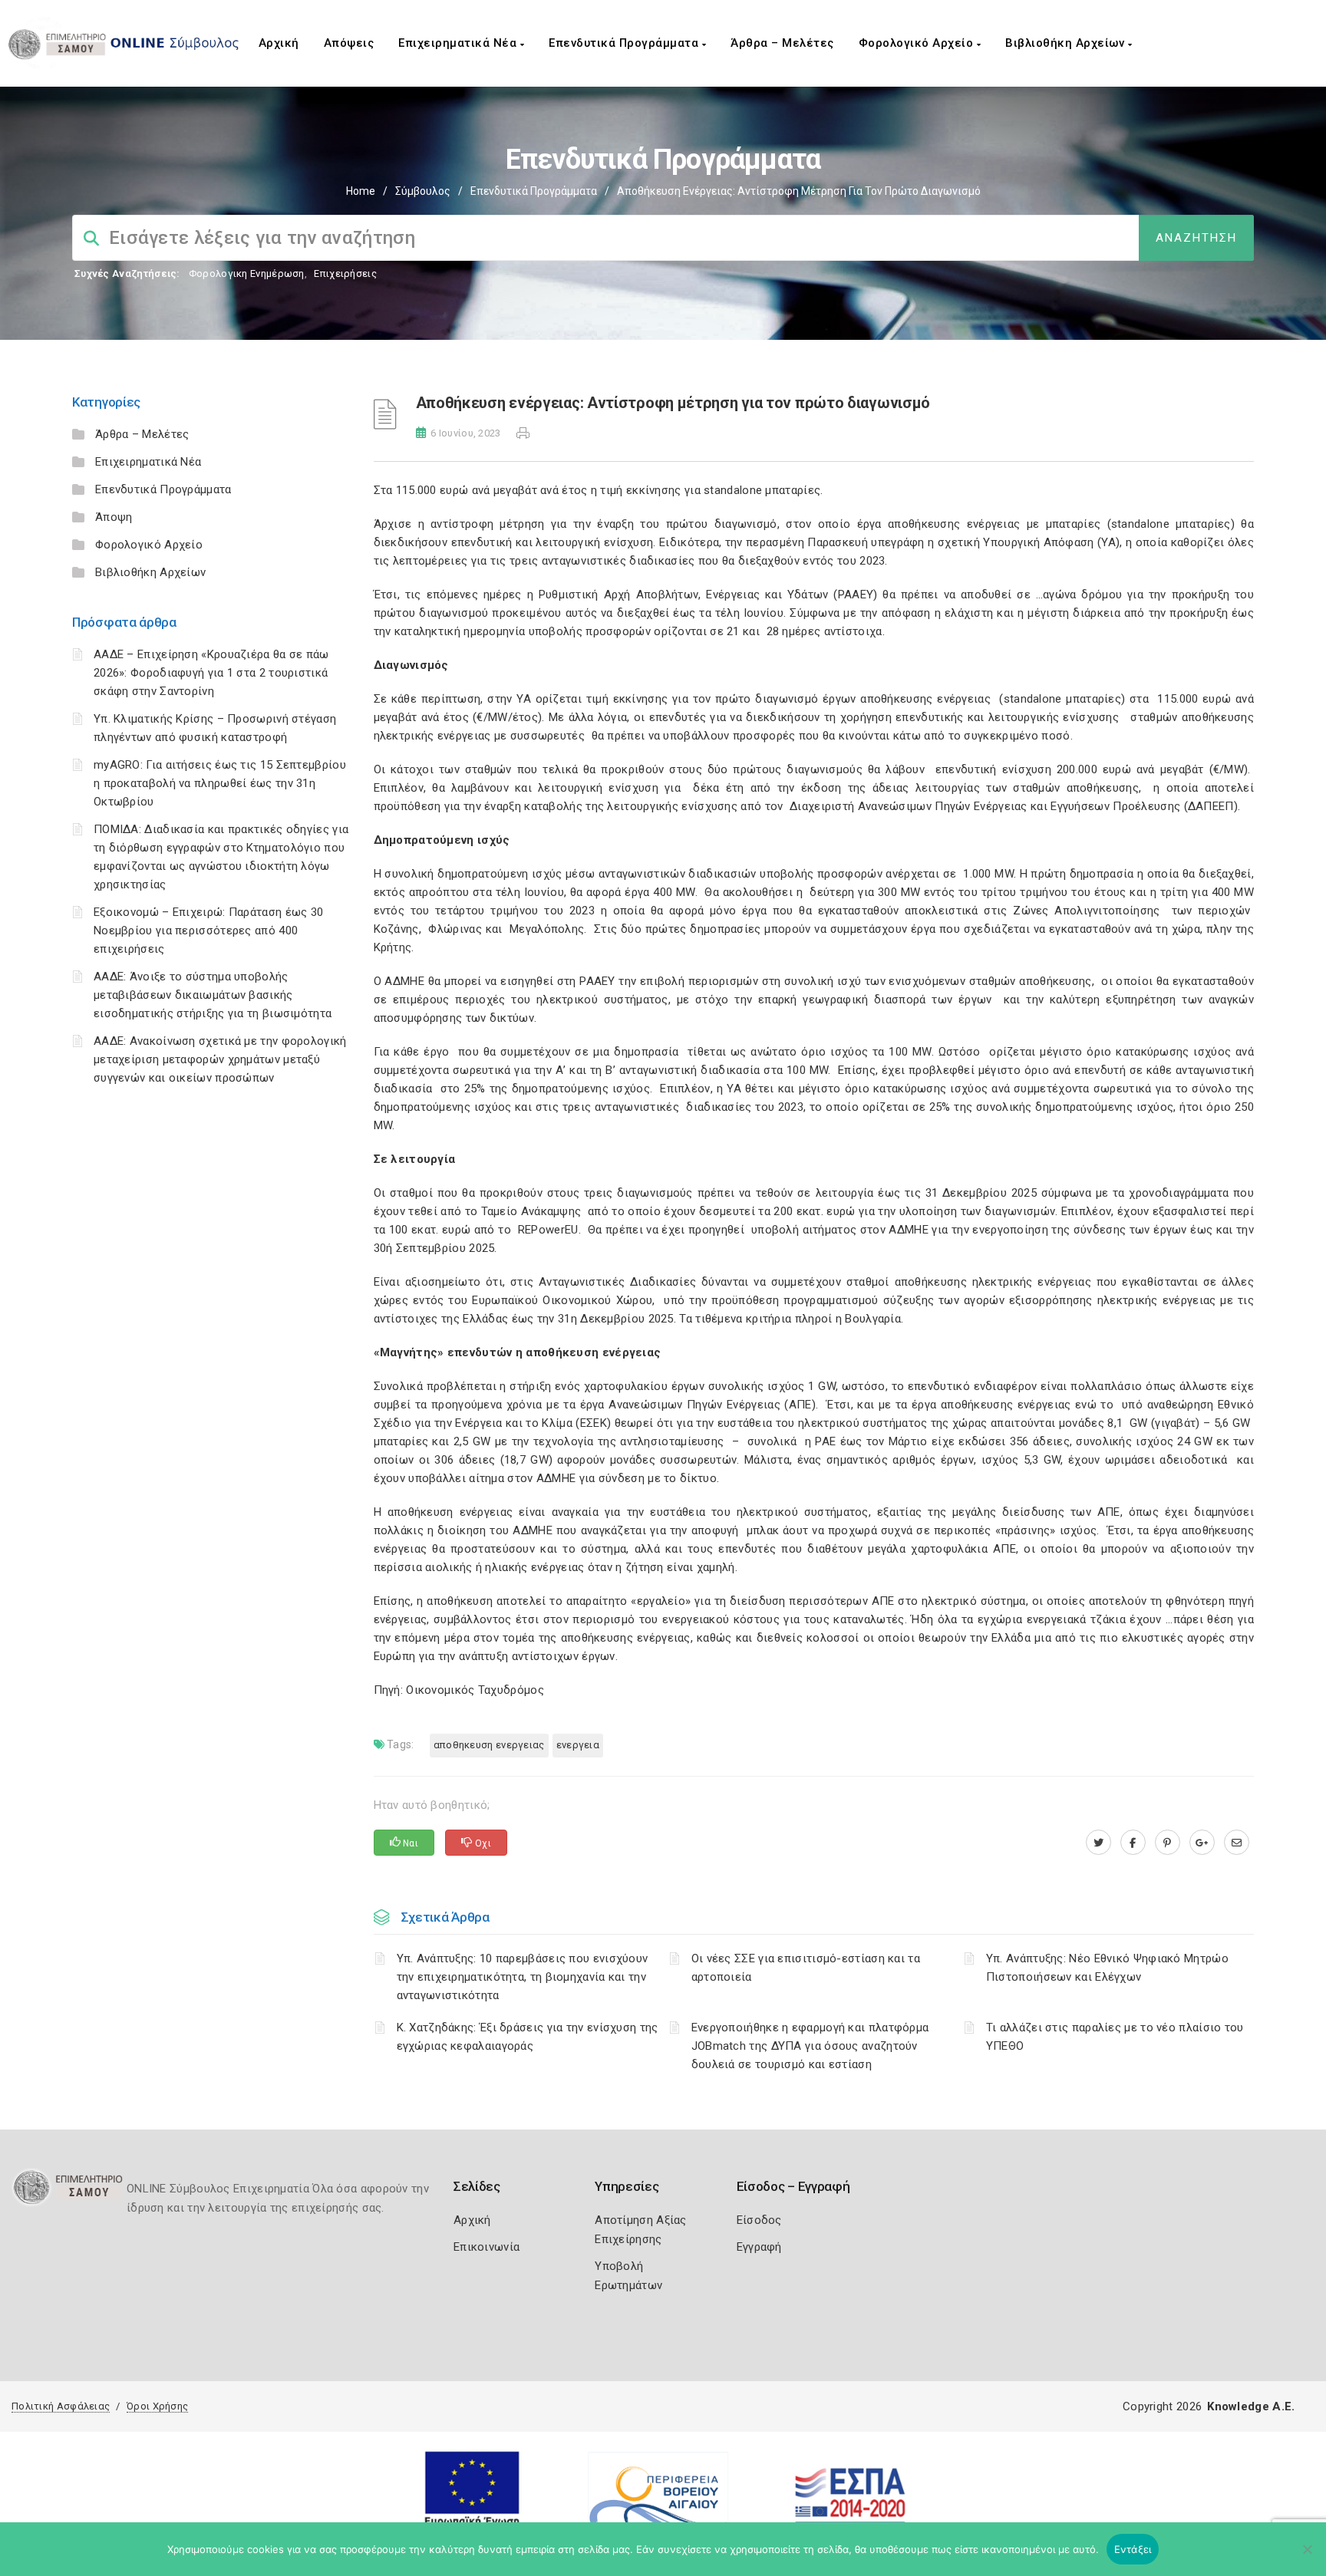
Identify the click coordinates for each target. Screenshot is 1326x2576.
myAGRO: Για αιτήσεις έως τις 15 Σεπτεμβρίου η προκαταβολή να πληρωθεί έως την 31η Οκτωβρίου (220, 783)
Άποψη (114, 517)
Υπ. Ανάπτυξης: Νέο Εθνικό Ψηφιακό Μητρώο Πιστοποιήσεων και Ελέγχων (1107, 1968)
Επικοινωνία (487, 2247)
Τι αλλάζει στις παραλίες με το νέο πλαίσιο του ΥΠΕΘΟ (1115, 2037)
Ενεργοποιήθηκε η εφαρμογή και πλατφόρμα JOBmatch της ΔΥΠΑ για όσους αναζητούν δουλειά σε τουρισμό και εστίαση (810, 2046)
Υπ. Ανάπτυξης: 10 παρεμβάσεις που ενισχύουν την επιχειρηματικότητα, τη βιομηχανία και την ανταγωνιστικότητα (523, 1977)
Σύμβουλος (423, 191)
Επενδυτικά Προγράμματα (625, 43)
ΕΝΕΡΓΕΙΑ (578, 1745)
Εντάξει (1133, 2549)
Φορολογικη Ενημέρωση (247, 273)
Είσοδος (759, 2220)
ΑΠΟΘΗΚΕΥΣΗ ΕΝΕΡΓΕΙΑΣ (489, 1745)
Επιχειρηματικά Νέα (459, 43)
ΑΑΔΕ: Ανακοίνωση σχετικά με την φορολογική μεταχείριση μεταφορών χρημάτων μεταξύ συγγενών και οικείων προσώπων (220, 1059)
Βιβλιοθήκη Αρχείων (1067, 43)
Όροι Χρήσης (157, 2406)
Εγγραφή (759, 2247)
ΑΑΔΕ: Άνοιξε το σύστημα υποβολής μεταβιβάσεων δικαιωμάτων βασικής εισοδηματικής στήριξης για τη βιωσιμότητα (213, 995)
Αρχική (279, 43)
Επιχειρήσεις (345, 273)
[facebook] (1133, 1843)
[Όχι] (1307, 2557)
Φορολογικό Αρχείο (918, 43)
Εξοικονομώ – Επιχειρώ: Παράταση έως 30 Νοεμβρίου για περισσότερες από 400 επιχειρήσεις (208, 931)
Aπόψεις (349, 43)
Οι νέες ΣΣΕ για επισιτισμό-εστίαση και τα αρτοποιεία (806, 1968)
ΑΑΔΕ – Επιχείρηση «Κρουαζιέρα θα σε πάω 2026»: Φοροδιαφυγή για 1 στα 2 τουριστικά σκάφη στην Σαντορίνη (211, 673)
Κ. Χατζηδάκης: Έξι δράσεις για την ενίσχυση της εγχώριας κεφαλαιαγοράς (528, 2037)
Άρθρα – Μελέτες (782, 43)
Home (361, 191)
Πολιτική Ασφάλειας (61, 2406)
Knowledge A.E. (1251, 2406)
